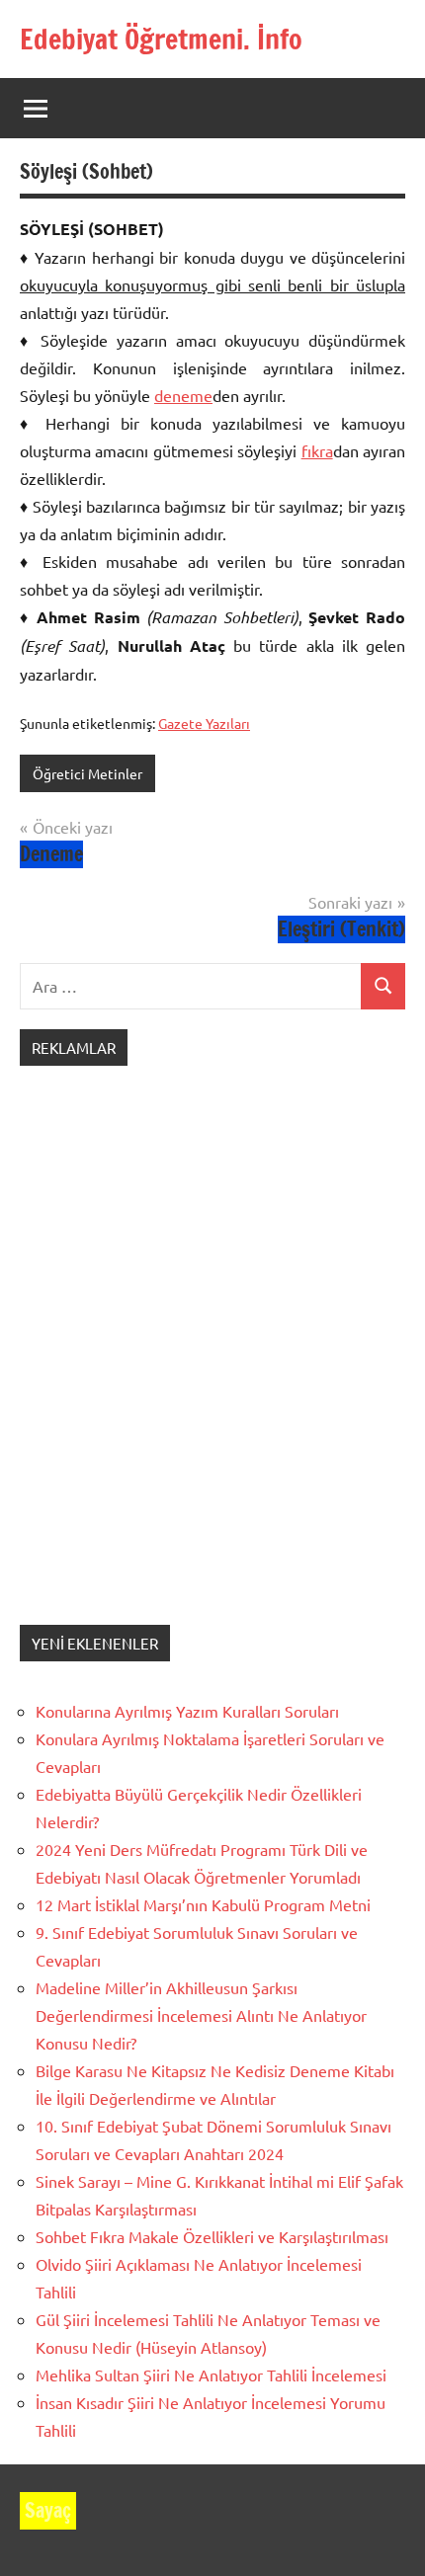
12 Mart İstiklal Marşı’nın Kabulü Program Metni (203, 1904)
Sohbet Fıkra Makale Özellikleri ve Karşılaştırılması (212, 2236)
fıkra (317, 450)
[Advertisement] (212, 1365)
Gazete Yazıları (204, 723)
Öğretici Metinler (87, 773)
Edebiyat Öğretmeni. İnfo (161, 39)
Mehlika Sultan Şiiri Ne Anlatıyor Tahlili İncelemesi (211, 2375)
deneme (183, 395)
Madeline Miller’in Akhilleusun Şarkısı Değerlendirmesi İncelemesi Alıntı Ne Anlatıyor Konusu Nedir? (201, 2015)
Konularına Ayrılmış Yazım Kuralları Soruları (187, 1711)
